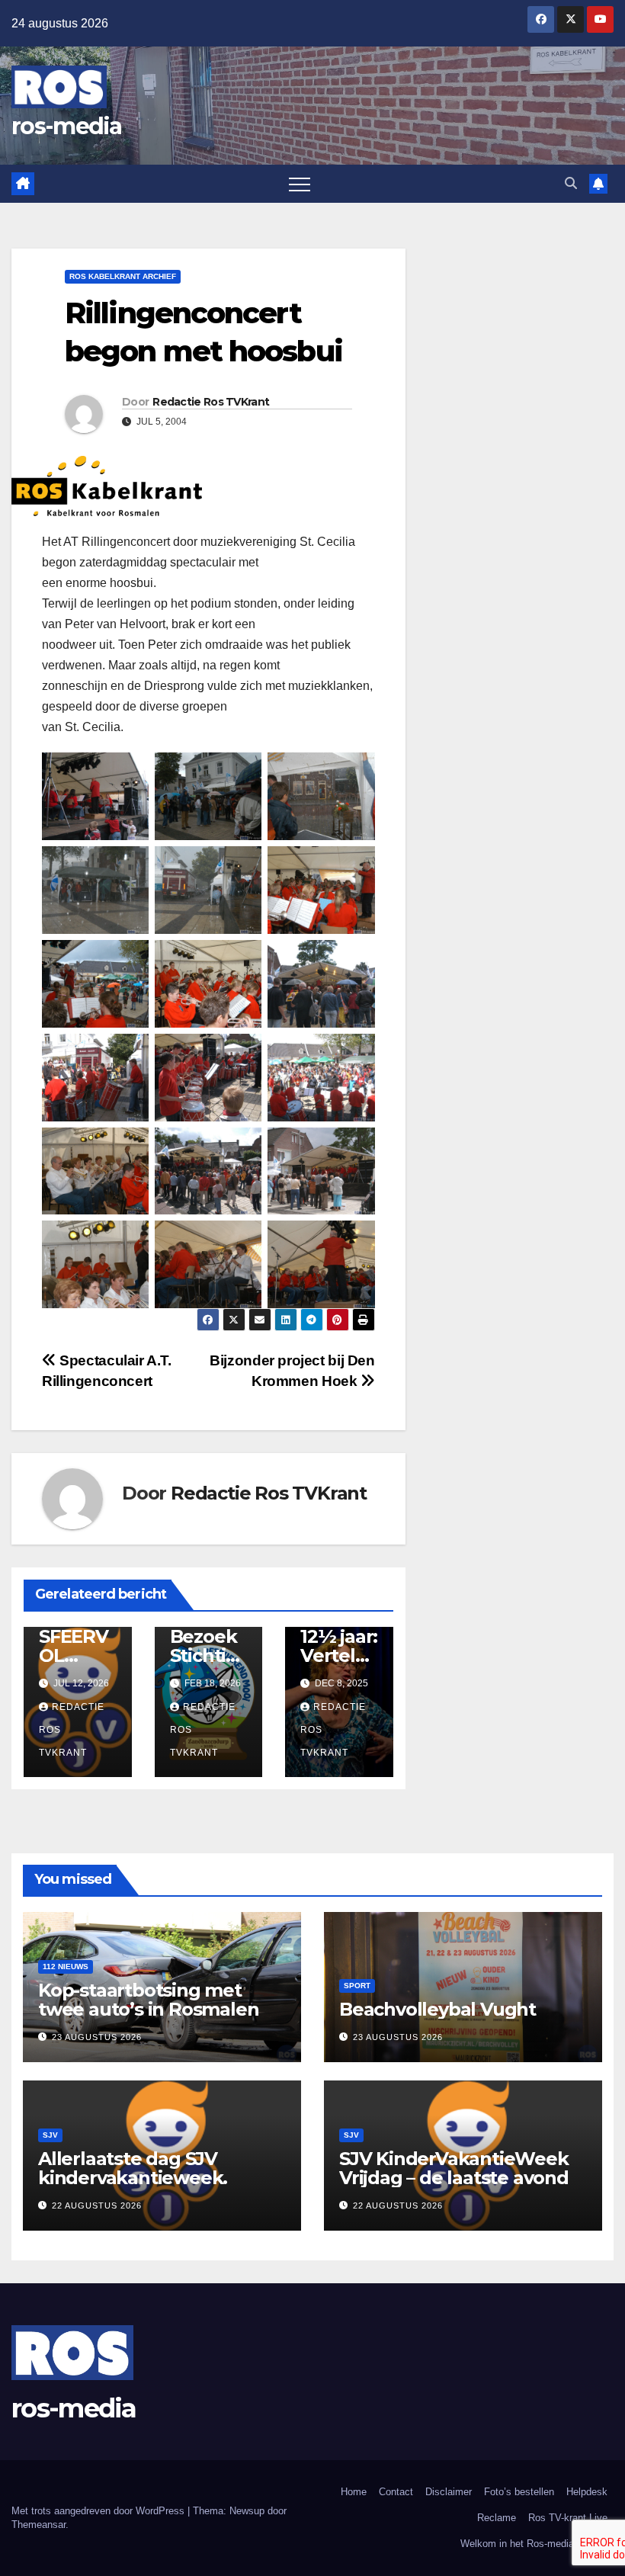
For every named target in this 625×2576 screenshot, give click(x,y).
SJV (50, 2135)
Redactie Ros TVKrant (211, 402)
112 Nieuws (66, 1966)
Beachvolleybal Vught (437, 2009)
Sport (357, 1986)
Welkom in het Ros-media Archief (534, 2544)
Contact (396, 2492)
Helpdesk (587, 2492)
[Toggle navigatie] (300, 184)
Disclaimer (449, 2492)
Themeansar (38, 2525)
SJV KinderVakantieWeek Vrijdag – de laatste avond (454, 2168)
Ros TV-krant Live (568, 2518)
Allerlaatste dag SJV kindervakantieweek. (133, 2168)
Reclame (497, 2518)
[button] (571, 183)
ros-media (67, 126)
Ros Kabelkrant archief (123, 276)
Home (354, 2492)
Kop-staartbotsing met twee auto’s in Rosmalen (148, 2000)
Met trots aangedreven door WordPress (99, 2511)
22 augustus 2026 (97, 2205)
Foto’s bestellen (519, 2492)
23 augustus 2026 (97, 2037)
